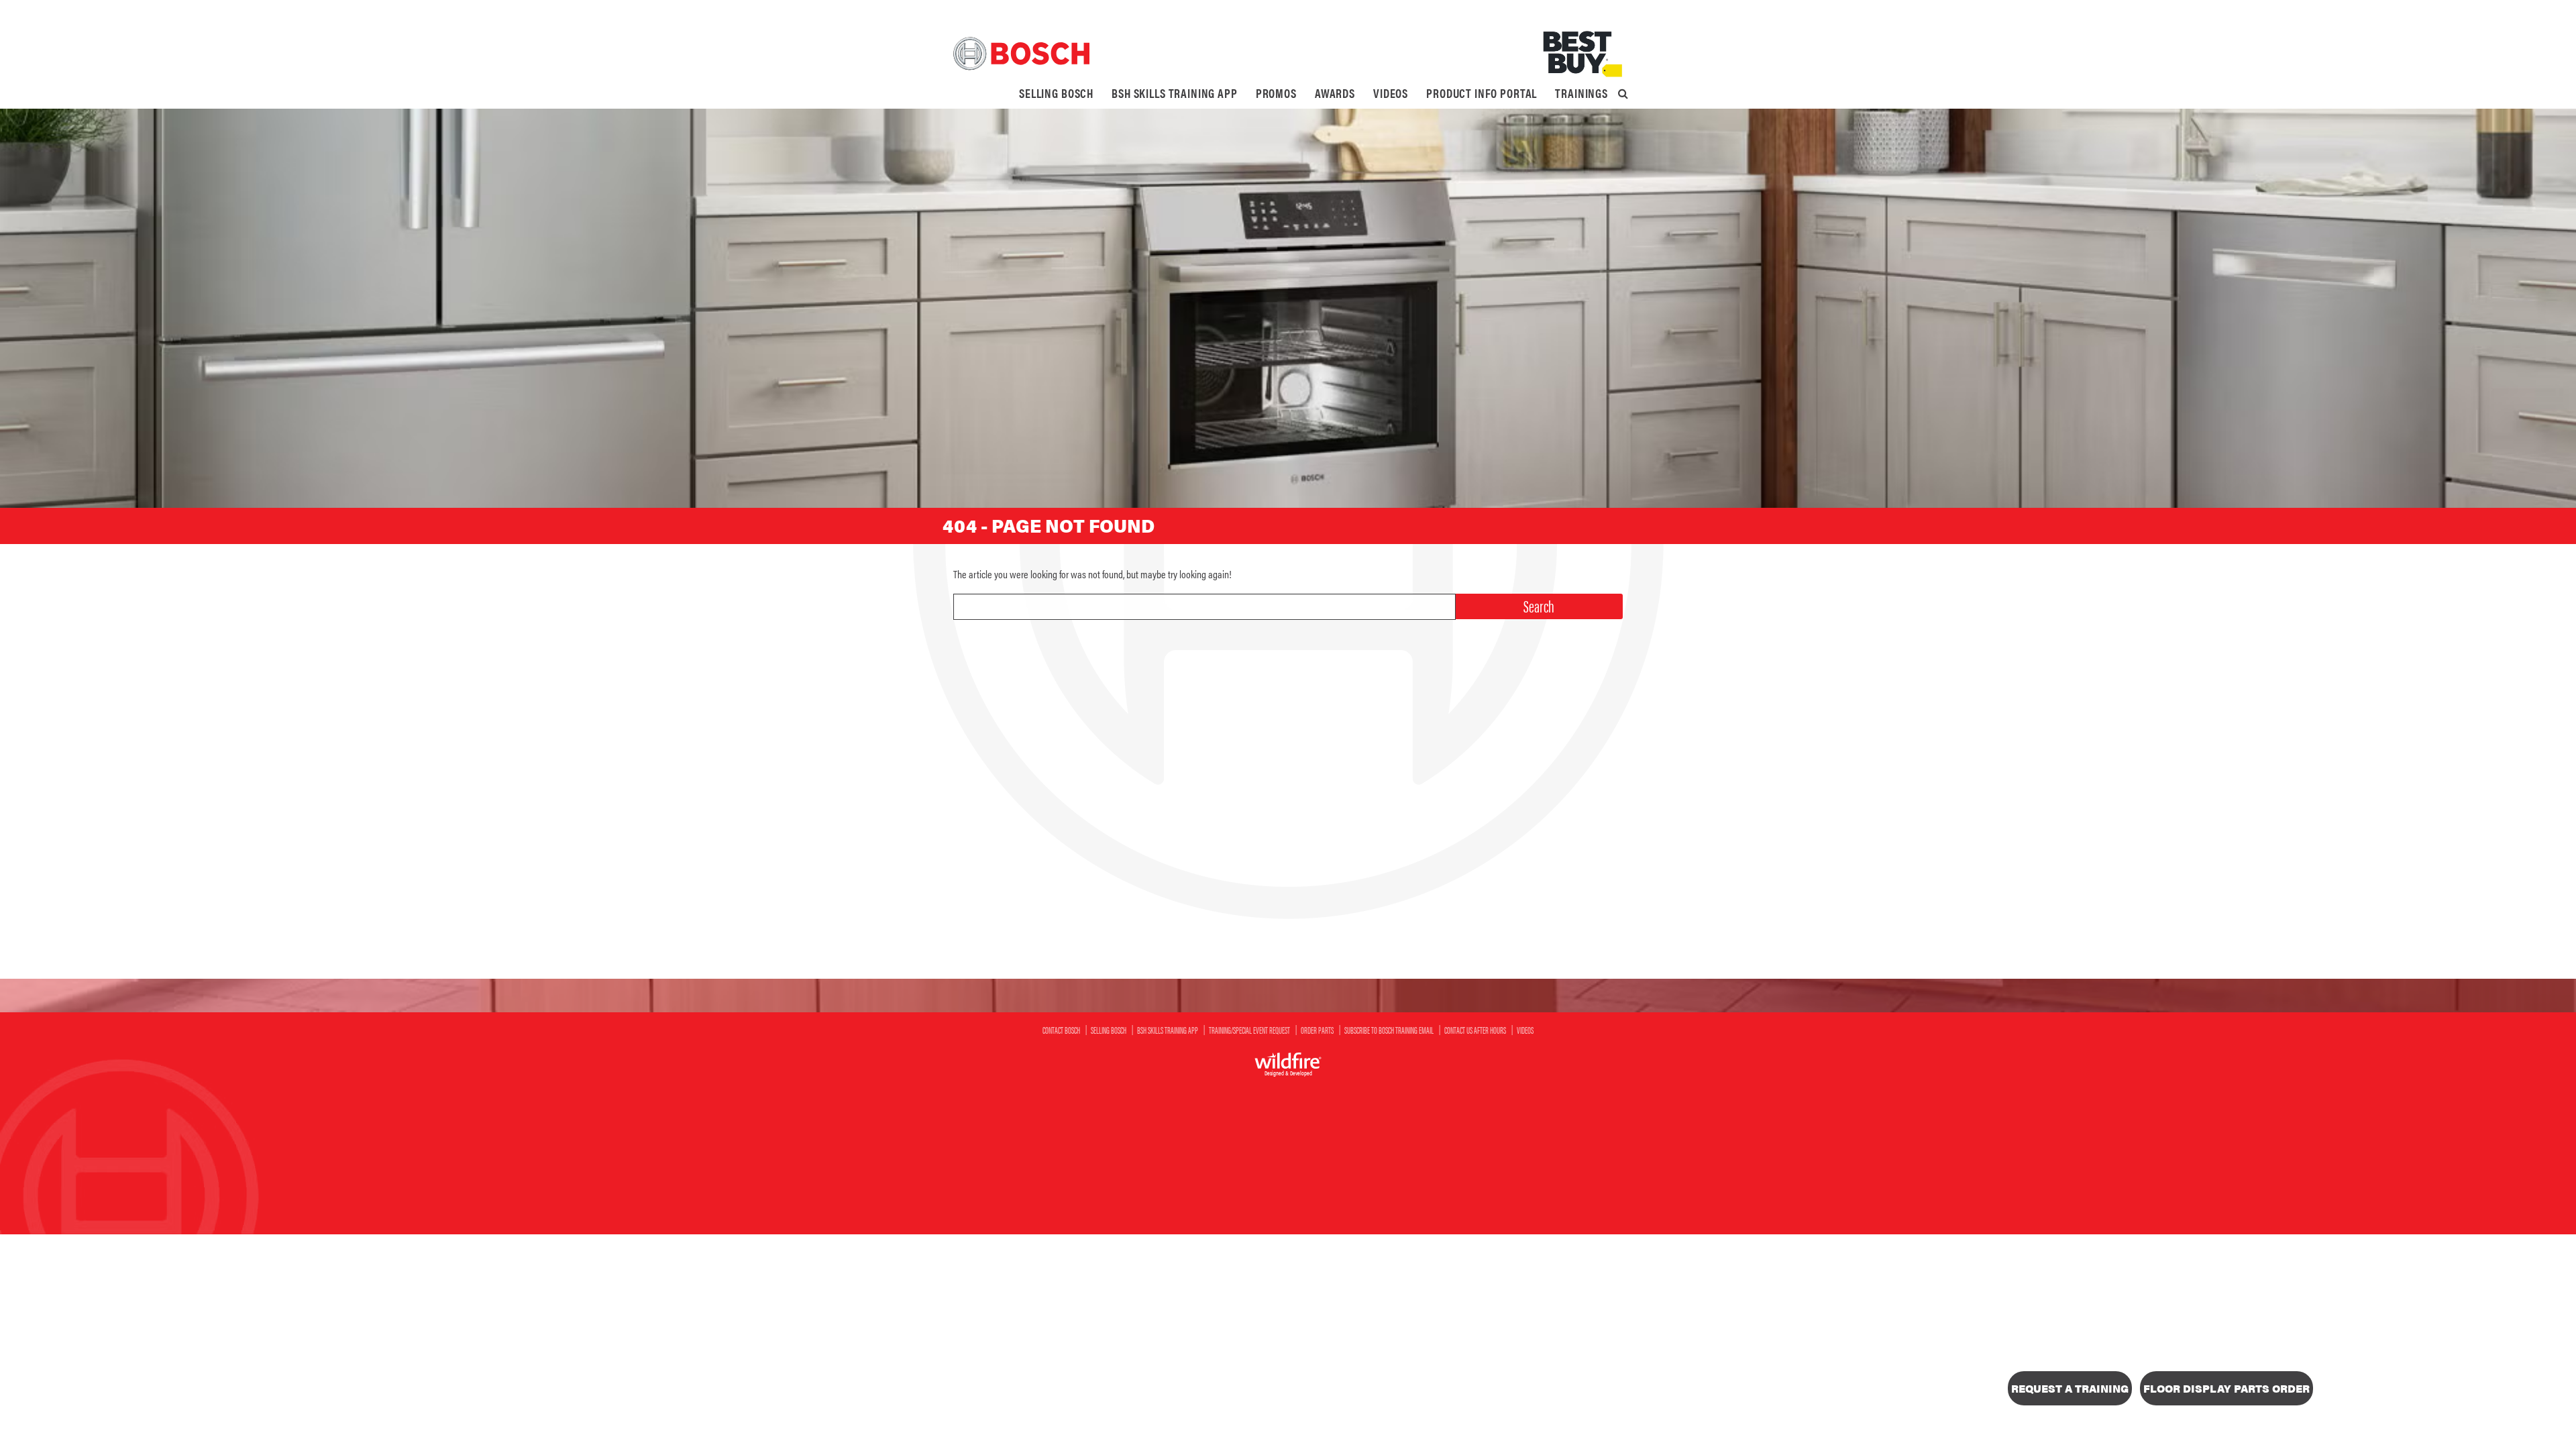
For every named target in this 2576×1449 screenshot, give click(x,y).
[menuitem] (1056, 93)
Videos (1391, 93)
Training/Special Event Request (1249, 1030)
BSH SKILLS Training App (1175, 93)
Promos (1276, 93)
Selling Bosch (1056, 93)
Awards (1335, 93)
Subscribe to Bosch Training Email (1389, 1030)
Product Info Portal (1482, 93)
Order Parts (1317, 1030)
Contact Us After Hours (1475, 1030)
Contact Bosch (1061, 1030)
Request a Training (2070, 1388)
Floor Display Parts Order (2226, 1388)
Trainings (1581, 93)
